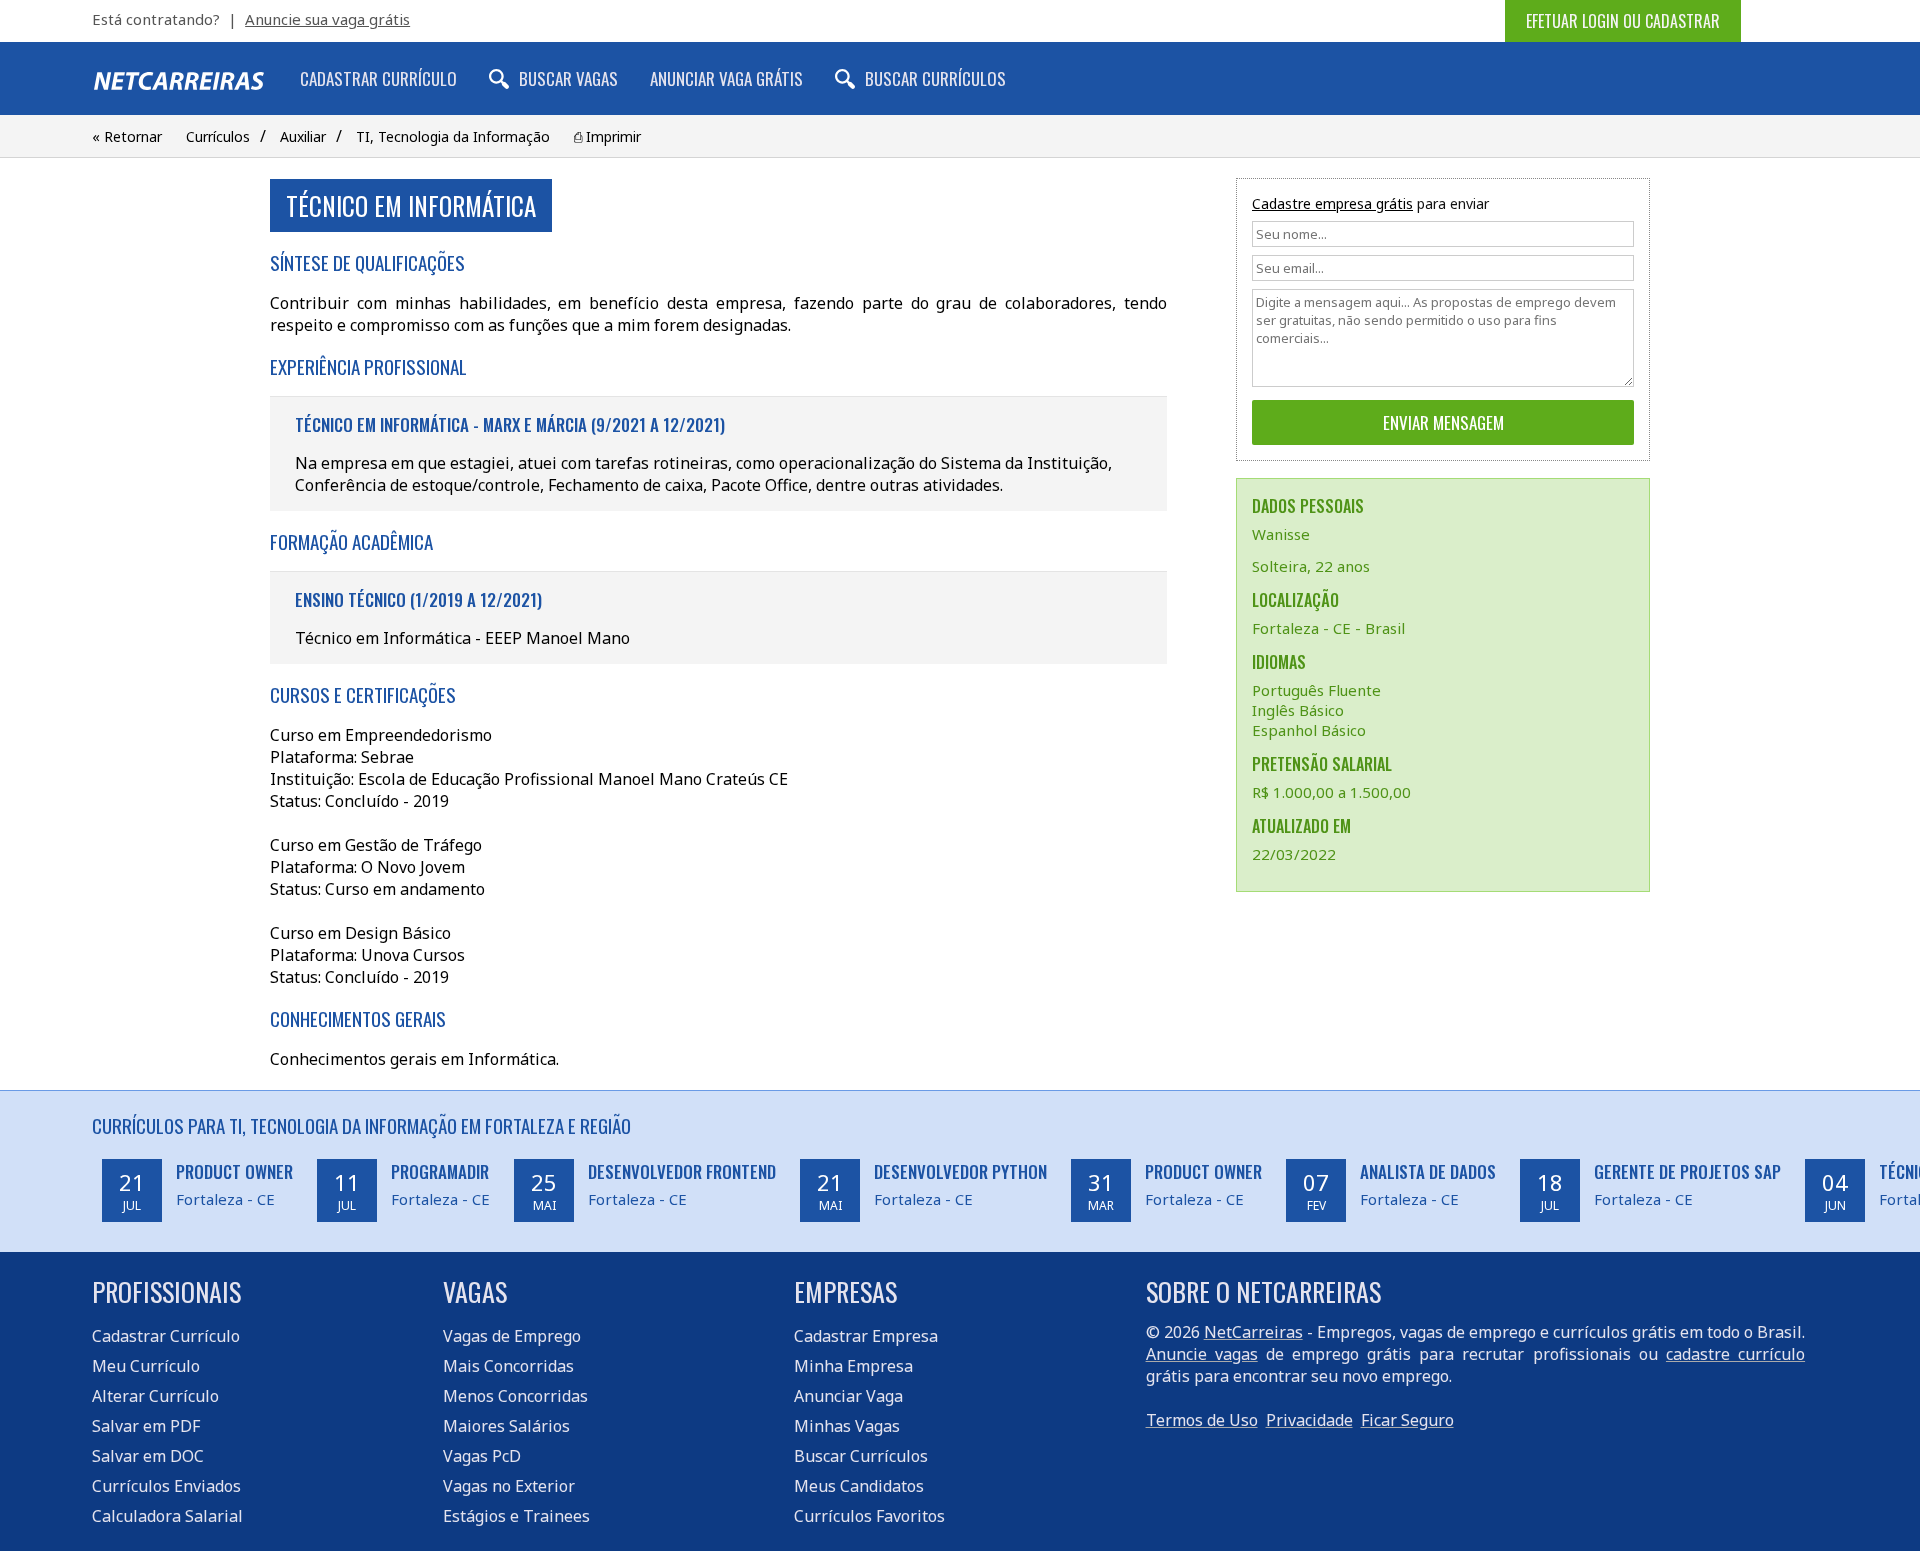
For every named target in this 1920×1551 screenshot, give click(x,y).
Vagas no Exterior (509, 1486)
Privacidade (1309, 1420)
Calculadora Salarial (167, 1516)
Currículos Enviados (166, 1486)
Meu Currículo (146, 1366)
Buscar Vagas (568, 78)
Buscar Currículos (935, 78)
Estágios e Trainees (516, 1516)
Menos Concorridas (515, 1396)
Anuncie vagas (1202, 1354)
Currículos (218, 136)
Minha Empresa (853, 1366)
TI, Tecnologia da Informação (453, 136)
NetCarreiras (1253, 1332)
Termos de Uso (1202, 1420)
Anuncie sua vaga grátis (327, 19)
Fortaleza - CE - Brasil (1328, 628)
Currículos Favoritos (869, 1516)
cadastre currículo (1735, 1354)
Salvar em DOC (148, 1456)
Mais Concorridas (508, 1366)
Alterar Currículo (155, 1396)
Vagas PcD (482, 1456)
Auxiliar (303, 136)
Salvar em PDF (146, 1426)
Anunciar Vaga (848, 1396)
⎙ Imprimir (607, 136)
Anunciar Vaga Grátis (726, 78)
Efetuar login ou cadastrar (1623, 21)
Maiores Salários (506, 1426)
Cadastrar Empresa (866, 1336)
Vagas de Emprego (512, 1336)
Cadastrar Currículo (378, 78)
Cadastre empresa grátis (1332, 203)
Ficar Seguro (1407, 1420)
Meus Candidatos (859, 1486)
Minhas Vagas (847, 1426)
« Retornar (127, 136)
